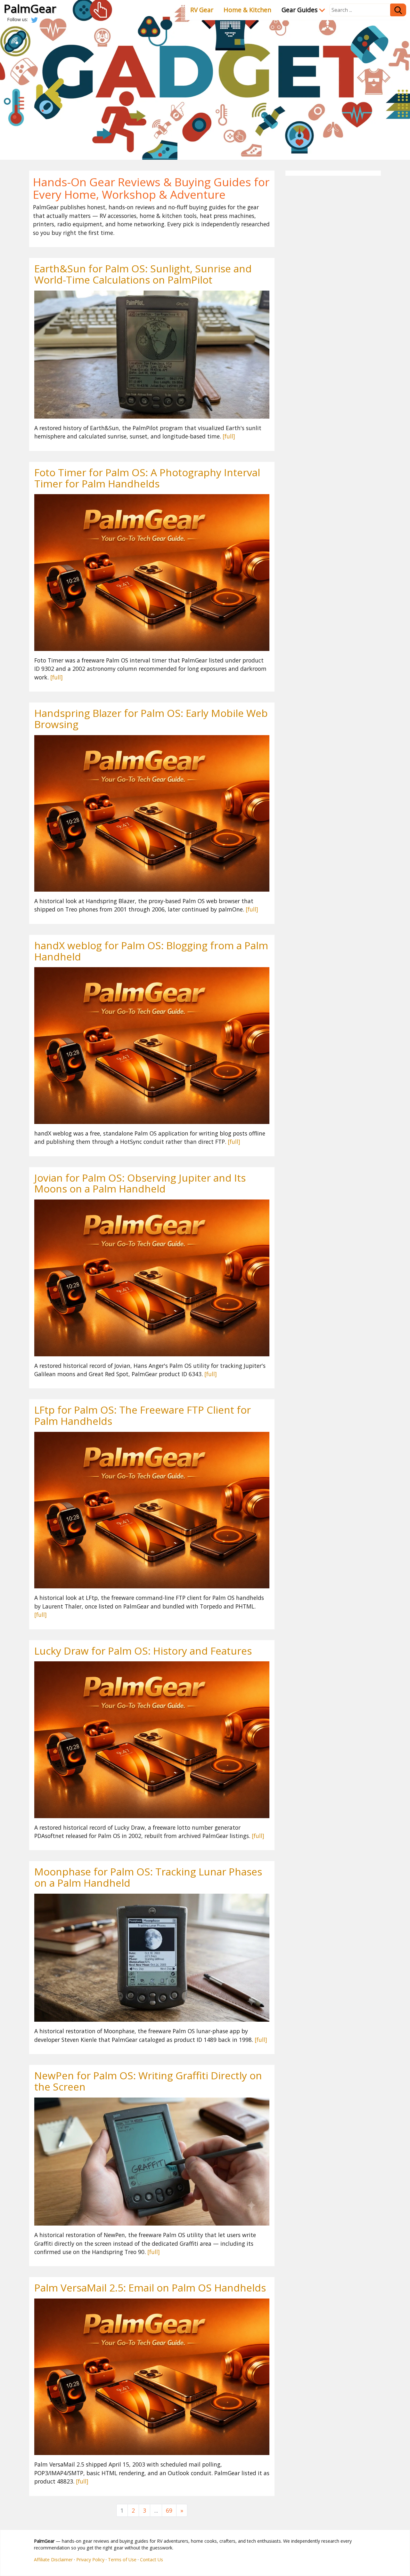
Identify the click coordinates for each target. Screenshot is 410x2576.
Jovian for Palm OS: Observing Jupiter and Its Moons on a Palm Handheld (140, 1183)
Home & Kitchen (247, 10)
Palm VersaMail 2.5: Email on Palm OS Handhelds (150, 2287)
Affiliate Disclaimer (53, 2560)
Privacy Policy (90, 2560)
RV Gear (202, 10)
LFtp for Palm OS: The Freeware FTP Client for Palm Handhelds (143, 1415)
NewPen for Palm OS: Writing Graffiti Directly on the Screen (148, 2081)
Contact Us (152, 2560)
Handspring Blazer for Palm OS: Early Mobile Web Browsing (151, 718)
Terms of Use (122, 2560)
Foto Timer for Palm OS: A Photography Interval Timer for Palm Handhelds (147, 478)
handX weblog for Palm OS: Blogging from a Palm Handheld (151, 951)
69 (169, 2510)
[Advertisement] (333, 275)
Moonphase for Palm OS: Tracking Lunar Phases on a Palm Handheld (148, 1877)
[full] (229, 436)
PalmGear (30, 8)
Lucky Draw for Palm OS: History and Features (143, 1651)
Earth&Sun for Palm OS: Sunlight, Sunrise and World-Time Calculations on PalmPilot (143, 274)
